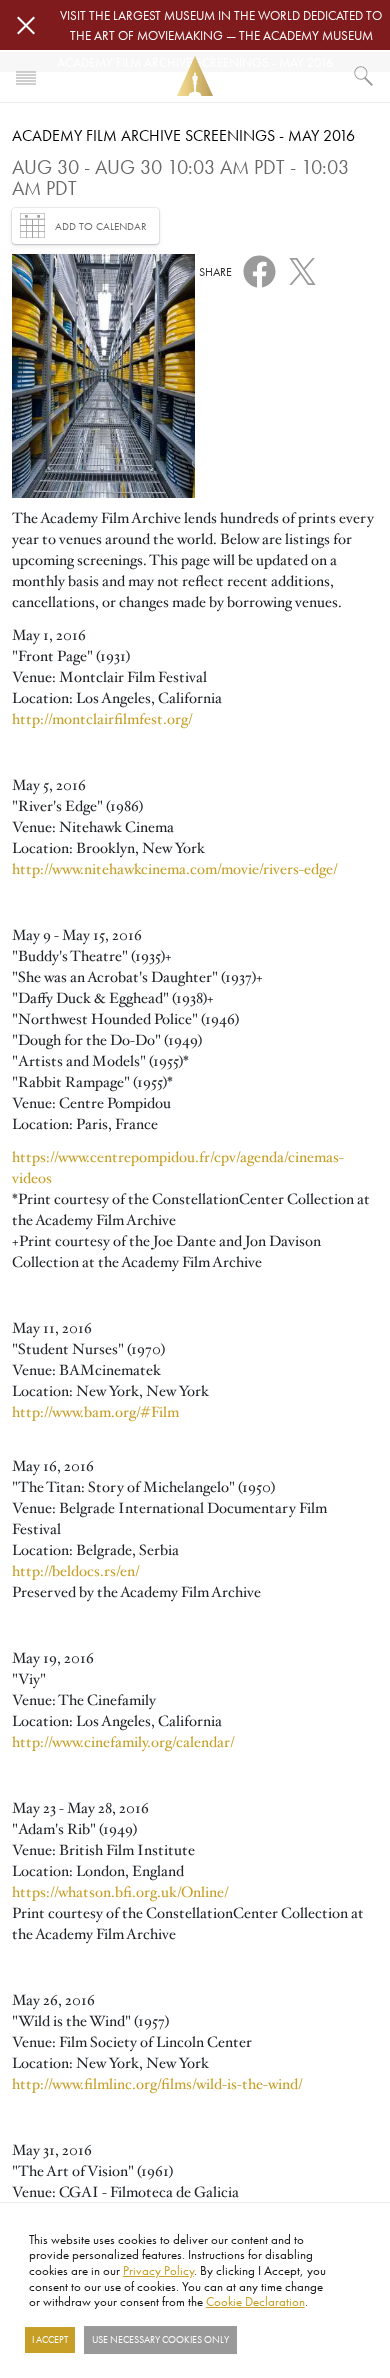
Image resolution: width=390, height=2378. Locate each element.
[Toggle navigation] (26, 76)
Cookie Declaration (255, 2301)
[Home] (195, 76)
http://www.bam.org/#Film (95, 1412)
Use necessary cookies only (160, 2340)
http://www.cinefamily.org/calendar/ (123, 1742)
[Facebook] (259, 270)
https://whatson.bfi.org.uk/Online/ (120, 1892)
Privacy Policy (158, 2270)
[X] (302, 268)
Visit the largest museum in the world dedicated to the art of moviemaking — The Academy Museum (221, 25)
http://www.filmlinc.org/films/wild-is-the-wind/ (157, 2084)
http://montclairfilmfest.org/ (102, 719)
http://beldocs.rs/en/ (75, 1571)
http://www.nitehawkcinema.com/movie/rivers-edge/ (174, 869)
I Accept (50, 2340)
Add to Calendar (101, 226)
